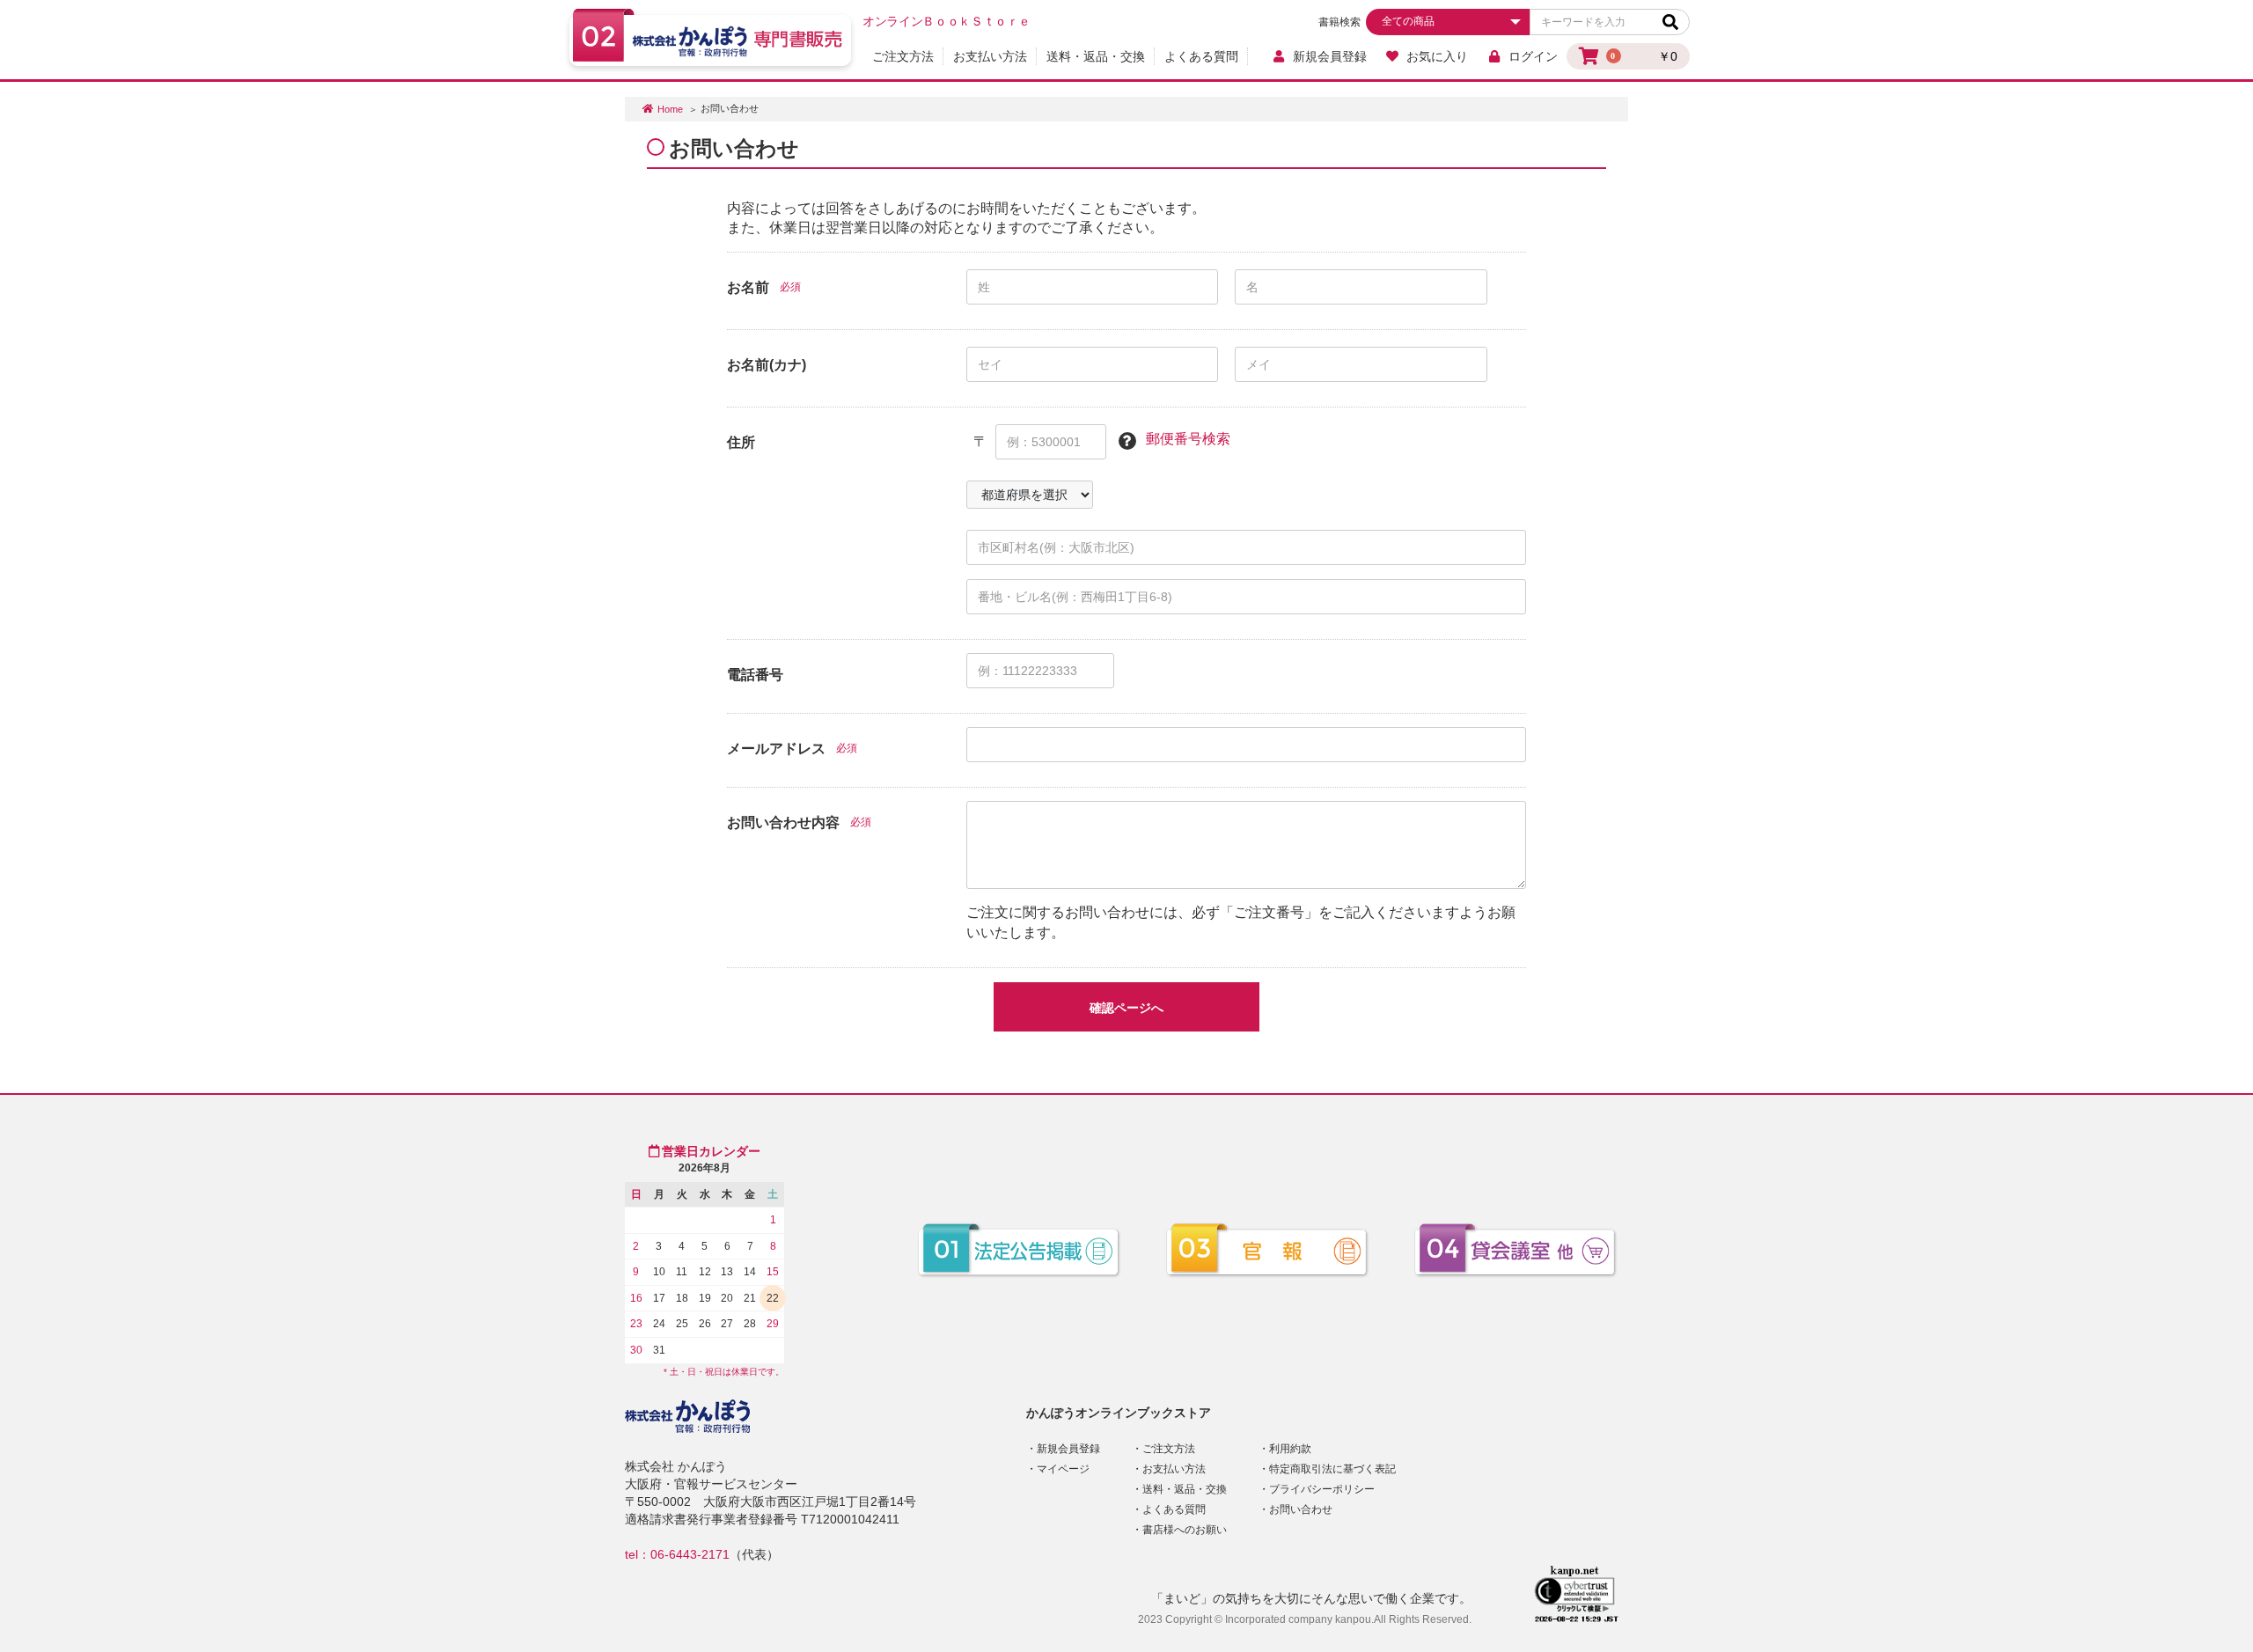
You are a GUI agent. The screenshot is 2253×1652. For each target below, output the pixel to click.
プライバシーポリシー (1322, 1489)
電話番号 (755, 675)
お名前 (748, 287)
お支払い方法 (990, 56)
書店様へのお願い (1185, 1530)
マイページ (1063, 1469)
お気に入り (1437, 56)
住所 (741, 442)
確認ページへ (1126, 1008)
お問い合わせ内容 (783, 822)
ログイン (1533, 56)
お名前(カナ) (767, 365)
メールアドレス (776, 749)
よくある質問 (1201, 56)
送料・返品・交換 (1096, 56)
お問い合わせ (1301, 1509)
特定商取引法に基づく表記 (1332, 1469)
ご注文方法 (903, 56)
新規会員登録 (1330, 56)
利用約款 (1290, 1449)
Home (670, 109)
